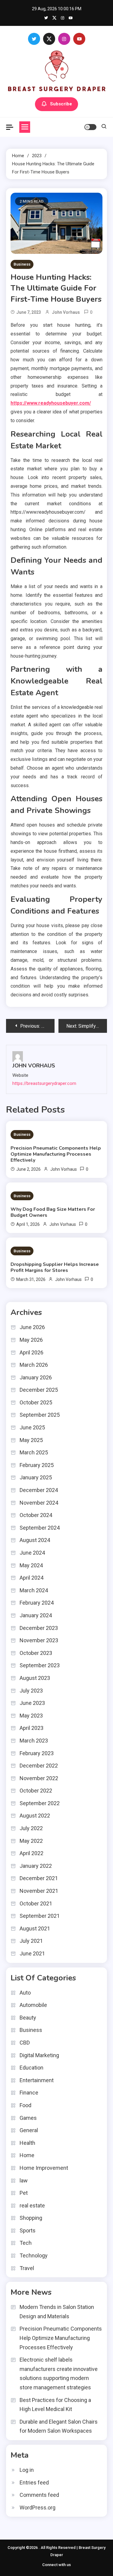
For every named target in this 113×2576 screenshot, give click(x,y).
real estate (32, 2205)
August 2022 (35, 1816)
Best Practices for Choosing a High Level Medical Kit (55, 2405)
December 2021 (39, 1878)
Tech (26, 2243)
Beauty (28, 2018)
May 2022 (31, 1841)
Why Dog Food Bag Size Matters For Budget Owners (53, 1212)
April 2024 (31, 1578)
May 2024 (31, 1565)
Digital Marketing (39, 2055)
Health (27, 2143)
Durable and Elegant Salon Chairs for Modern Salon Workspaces (59, 2426)
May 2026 (31, 1340)
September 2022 (40, 1803)
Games (28, 2118)
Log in (27, 2470)
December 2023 (39, 1628)
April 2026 (31, 1352)
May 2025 (31, 1440)
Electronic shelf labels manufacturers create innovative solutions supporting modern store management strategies (59, 2374)
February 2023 (37, 1753)
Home (27, 2155)
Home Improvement (44, 2168)
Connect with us (56, 2565)
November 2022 (39, 1778)
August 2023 (35, 1678)
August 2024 (35, 1540)
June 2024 (32, 1553)
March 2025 (34, 1452)
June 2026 (32, 1327)
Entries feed (34, 2483)
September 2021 (40, 1916)
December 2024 (39, 1490)
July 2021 (31, 1941)
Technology (34, 2255)
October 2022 (36, 1791)
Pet (24, 2193)
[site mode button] (90, 127)
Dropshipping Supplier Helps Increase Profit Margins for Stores (55, 1267)
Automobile (33, 2005)
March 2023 (34, 1741)
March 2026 (34, 1365)
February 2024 (37, 1603)
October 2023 (36, 1653)
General (29, 2130)
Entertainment (37, 2080)
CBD (25, 2043)
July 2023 (31, 1691)
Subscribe (61, 104)
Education (31, 2068)
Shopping (31, 2218)
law (24, 2180)
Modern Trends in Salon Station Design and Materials (57, 2312)
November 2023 (39, 1640)
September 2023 (40, 1665)
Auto (25, 1993)
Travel (27, 2268)
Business (22, 264)
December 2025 (39, 1390)
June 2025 (32, 1427)
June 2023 (32, 1703)
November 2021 (39, 1891)
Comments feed (39, 2495)
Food (25, 2105)
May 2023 (31, 1716)
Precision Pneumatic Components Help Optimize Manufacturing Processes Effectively (56, 1154)
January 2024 (36, 1615)
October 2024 (36, 1515)
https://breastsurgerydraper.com (44, 1083)
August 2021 (35, 1928)
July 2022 (31, 1828)
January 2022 (36, 1866)
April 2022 (31, 1853)
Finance (29, 2093)
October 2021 (36, 1903)
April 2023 (31, 1728)
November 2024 (39, 1503)
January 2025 (36, 1477)
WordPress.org (38, 2507)
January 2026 (36, 1377)
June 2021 (32, 1953)
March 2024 (34, 1590)
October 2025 (36, 1402)
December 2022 (39, 1766)
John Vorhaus (66, 312)
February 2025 (37, 1465)
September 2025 (40, 1415)
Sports (28, 2230)
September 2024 (40, 1528)
